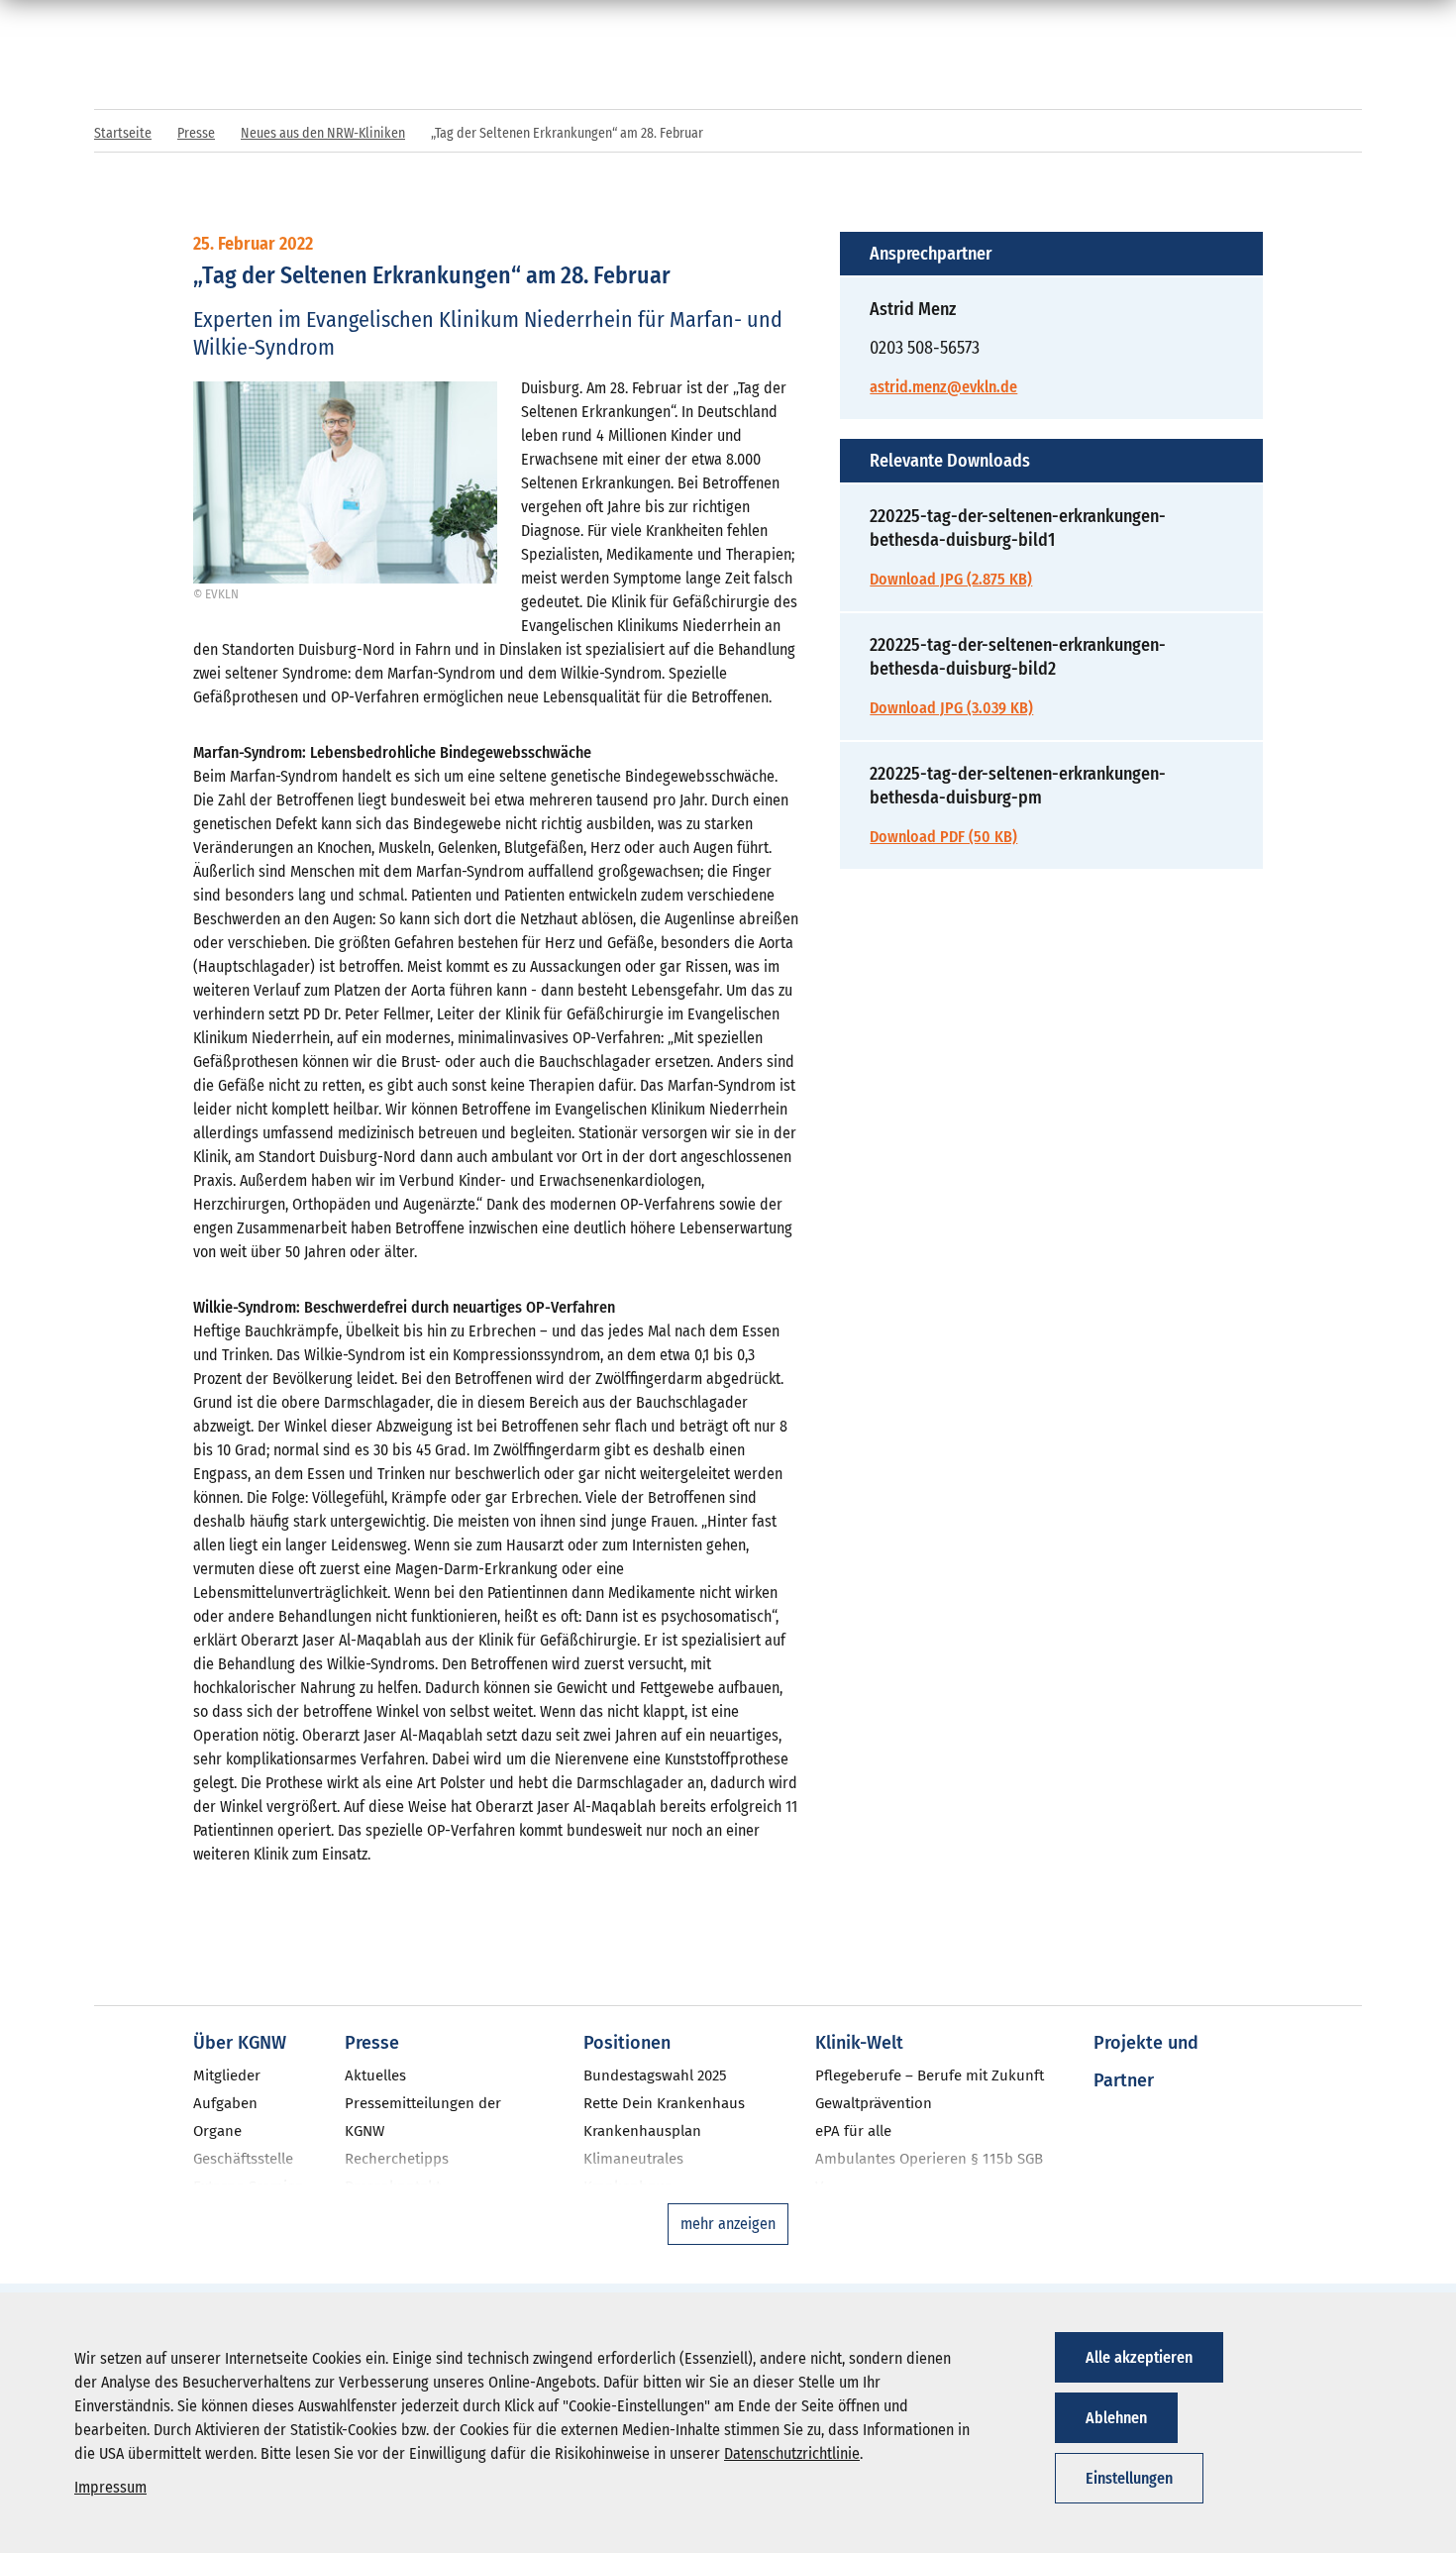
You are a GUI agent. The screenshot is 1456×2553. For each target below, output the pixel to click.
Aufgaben (225, 2103)
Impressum (110, 2487)
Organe (217, 2131)
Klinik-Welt (859, 2043)
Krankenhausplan (642, 2131)
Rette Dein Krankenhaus (664, 2103)
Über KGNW (240, 2043)
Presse (196, 133)
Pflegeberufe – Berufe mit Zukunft (930, 2075)
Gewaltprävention (874, 2103)
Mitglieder (227, 2075)
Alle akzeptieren (1139, 2357)
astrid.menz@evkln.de (943, 387)
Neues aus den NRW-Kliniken (323, 133)
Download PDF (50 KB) (943, 837)
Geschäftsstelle (243, 2159)
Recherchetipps (397, 2159)
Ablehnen (1116, 2418)
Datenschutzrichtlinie (792, 2453)
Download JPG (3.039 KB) (951, 708)
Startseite (123, 133)
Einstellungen (1129, 2478)
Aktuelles (375, 2075)
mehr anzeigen (728, 2224)
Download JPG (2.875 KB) (951, 579)
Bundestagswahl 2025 (655, 2075)
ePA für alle (853, 2131)
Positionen (627, 2043)
